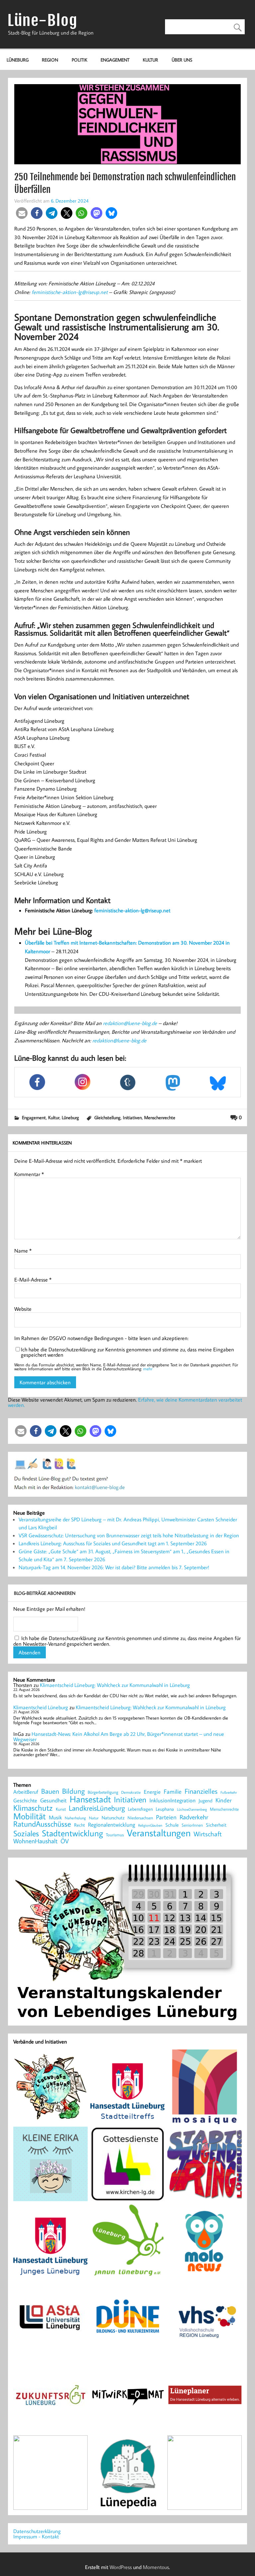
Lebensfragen (140, 1809)
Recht (80, 1825)
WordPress (121, 2567)
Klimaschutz (33, 1808)
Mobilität (30, 1816)
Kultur (150, 60)
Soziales (26, 1833)
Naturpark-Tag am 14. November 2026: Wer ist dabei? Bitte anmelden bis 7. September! (114, 1567)
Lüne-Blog (42, 20)
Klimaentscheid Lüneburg (41, 1707)
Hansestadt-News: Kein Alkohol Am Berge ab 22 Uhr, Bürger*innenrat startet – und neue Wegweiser (119, 1737)
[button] (22, 213)
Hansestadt (90, 1799)
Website (23, 1309)
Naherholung (75, 1818)
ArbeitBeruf (26, 1792)
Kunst (61, 1809)
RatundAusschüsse (42, 1824)
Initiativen (132, 1117)
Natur (94, 1818)
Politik (80, 60)
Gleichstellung (107, 1117)
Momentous (156, 2567)
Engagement (115, 60)
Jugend (206, 1801)
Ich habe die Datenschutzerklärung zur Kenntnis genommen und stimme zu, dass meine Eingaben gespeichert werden (127, 1352)
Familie (173, 1792)
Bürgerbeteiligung (103, 1792)
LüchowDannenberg (192, 1809)
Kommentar (29, 1174)
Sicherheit (216, 1825)
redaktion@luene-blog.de (130, 1023)
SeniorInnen (192, 1825)
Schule (172, 1825)
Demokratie (131, 1792)
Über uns (182, 60)
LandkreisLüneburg (97, 1808)
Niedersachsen (140, 1818)
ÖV (65, 1841)
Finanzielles (201, 1792)
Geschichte (25, 1800)
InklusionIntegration (172, 1801)
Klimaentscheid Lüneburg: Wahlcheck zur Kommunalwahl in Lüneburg (115, 1685)
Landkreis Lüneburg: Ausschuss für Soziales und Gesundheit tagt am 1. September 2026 (113, 1543)
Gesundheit (53, 1801)
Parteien (166, 1817)
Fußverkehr (229, 1792)
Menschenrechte (160, 1117)
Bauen (50, 1792)
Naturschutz (113, 1818)
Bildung (73, 1791)
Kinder (224, 1800)
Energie (152, 1792)
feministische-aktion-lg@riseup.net (70, 292)
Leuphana (165, 1809)
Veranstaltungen (159, 1833)
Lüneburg (18, 60)
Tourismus (115, 1835)
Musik (55, 1817)
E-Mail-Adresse (33, 1280)
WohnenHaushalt (35, 1841)
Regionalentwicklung (112, 1825)
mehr (148, 1369)
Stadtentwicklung (72, 1833)
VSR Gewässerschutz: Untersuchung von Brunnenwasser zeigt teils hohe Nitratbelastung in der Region (129, 1535)
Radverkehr (194, 1817)
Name (23, 1251)
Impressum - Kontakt (36, 2536)
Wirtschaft (208, 1834)
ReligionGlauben (150, 1825)
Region (50, 60)
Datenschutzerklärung (37, 2531)
